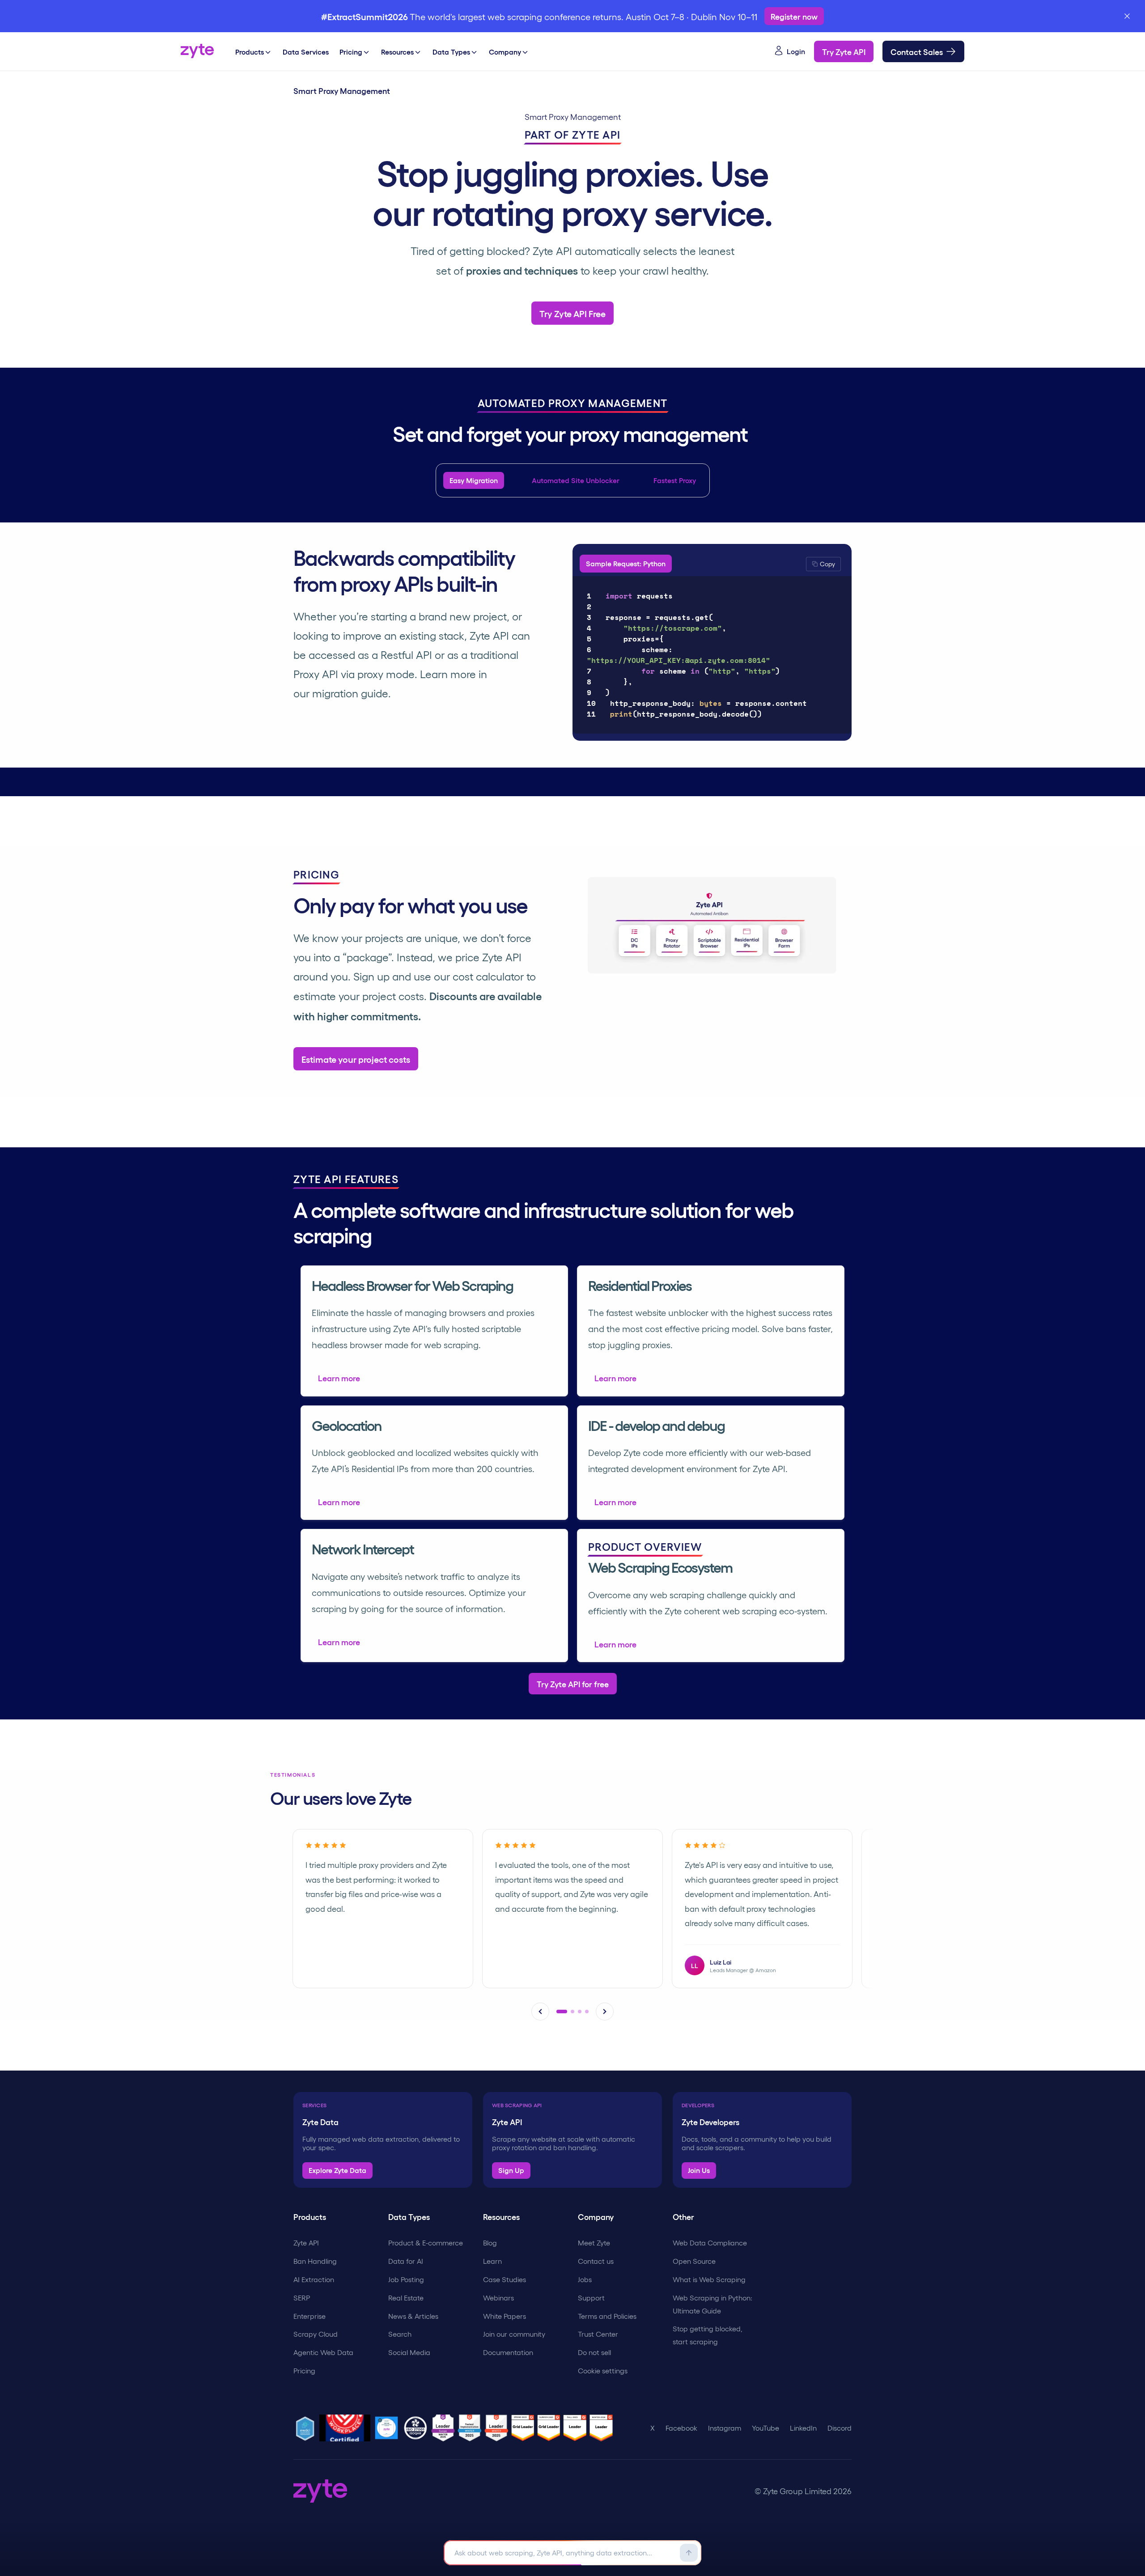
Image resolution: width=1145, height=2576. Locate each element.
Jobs (585, 2279)
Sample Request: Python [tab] (626, 563)
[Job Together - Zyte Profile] (388, 2428)
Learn (492, 2261)
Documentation (508, 2352)
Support (591, 2298)
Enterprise (310, 2316)
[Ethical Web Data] (306, 2428)
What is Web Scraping (709, 2279)
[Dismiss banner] (1127, 16)
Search (400, 2334)
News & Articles (413, 2316)
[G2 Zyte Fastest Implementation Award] (471, 2428)
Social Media (409, 2352)
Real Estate (406, 2298)
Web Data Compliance (710, 2243)
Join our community (514, 2334)
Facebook (681, 2428)
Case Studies (505, 2279)
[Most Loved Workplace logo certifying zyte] (346, 2428)
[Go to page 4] (587, 2012)
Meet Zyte (594, 2243)
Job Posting (406, 2279)
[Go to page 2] (569, 2012)
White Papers (505, 2316)
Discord (840, 2428)
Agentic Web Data (323, 2352)
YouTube (765, 2428)
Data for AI (406, 2261)
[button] (823, 564)
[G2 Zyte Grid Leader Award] (498, 2428)
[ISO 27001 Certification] (417, 2428)
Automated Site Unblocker (576, 480)
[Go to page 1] (558, 2012)
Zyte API (306, 2243)
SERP (302, 2298)
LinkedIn (803, 2428)
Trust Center (598, 2334)
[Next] (605, 2012)
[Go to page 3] (580, 2012)
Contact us (596, 2261)
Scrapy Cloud (316, 2334)
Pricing (304, 2370)
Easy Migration (474, 480)
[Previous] (540, 2012)
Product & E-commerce (426, 2243)
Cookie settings (603, 2370)
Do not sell (594, 2352)
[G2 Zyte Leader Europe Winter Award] (445, 2428)
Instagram (725, 2428)
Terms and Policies (607, 2316)
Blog (490, 2243)
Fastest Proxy (675, 480)
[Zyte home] (197, 51)
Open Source (694, 2261)
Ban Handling (315, 2261)
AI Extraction (314, 2279)
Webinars (498, 2298)
